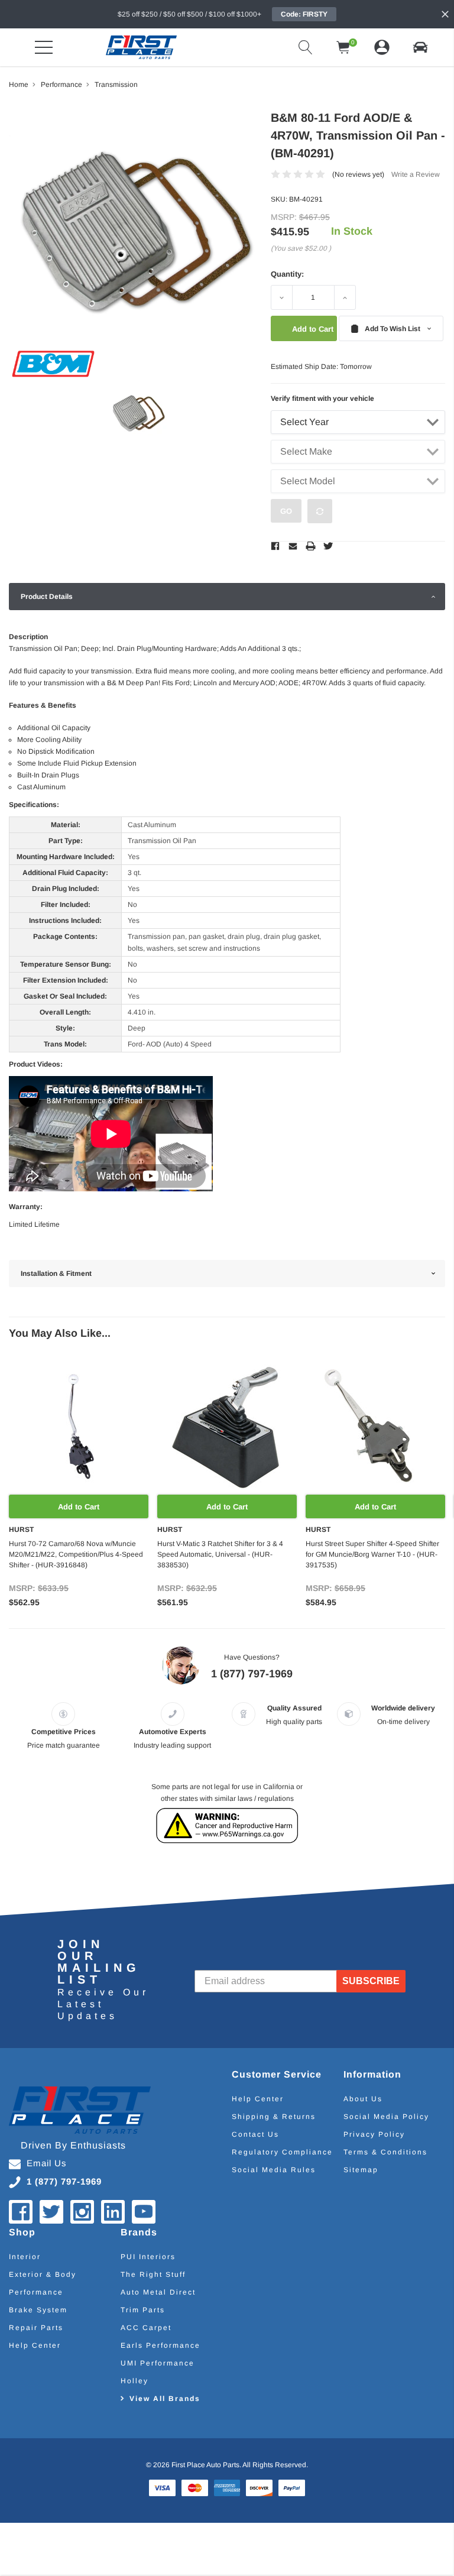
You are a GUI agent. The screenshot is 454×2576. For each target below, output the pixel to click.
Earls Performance (160, 2345)
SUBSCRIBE (371, 1981)
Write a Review (416, 174)
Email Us (47, 2163)
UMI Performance (158, 2363)
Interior (25, 2257)
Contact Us (255, 2134)
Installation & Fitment (56, 1274)
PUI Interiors (148, 2257)
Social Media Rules (274, 2170)
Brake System (38, 2310)
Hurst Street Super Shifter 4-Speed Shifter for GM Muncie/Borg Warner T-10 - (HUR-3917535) (372, 1554)
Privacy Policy (374, 2134)
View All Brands (165, 2399)
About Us (363, 2099)
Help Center (258, 2099)
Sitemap (361, 2170)
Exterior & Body (43, 2274)
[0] (343, 47)
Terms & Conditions (385, 2152)
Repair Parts (36, 2328)
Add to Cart (79, 1507)
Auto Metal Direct (158, 2292)
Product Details (47, 597)
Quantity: (287, 274)
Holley (134, 2381)
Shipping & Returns (274, 2117)
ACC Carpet (146, 2328)
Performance (36, 2292)
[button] (420, 47)
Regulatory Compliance (282, 2152)
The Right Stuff (153, 2274)
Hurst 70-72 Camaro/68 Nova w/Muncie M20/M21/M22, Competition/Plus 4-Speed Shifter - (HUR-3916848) (76, 1554)
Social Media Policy (386, 2117)
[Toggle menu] (44, 47)
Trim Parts (143, 2310)
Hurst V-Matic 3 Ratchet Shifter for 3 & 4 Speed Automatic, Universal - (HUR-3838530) (220, 1554)
